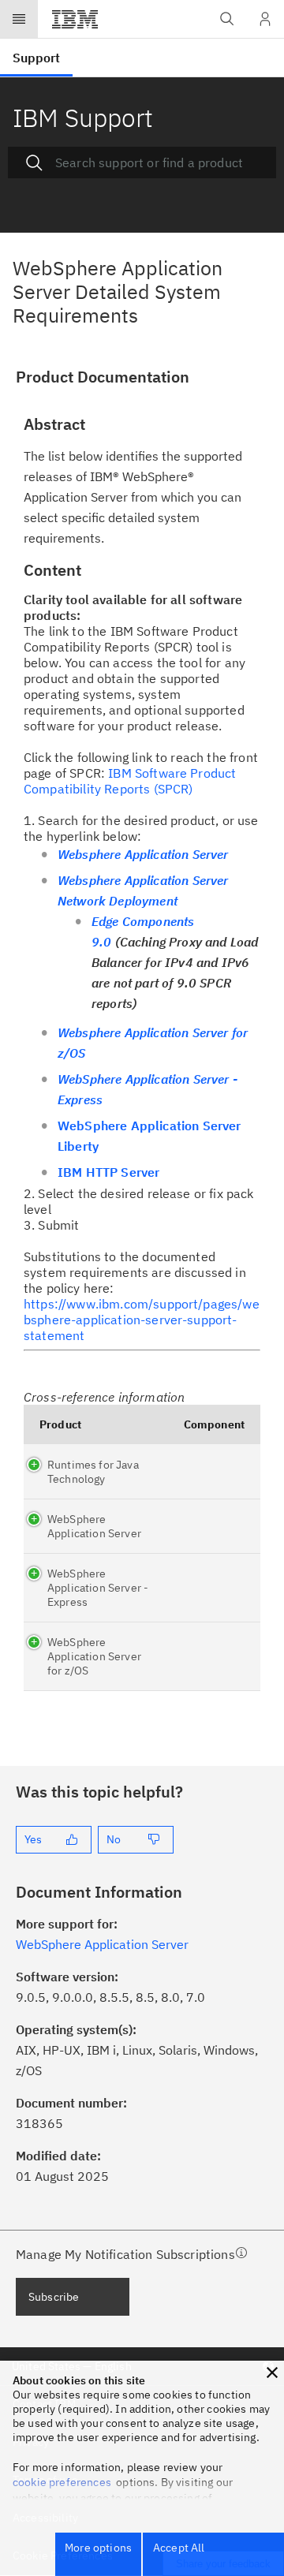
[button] (272, 2373)
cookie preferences (62, 2482)
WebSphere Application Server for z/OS (94, 1656)
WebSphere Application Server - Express (98, 1588)
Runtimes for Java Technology (93, 1472)
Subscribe (54, 2297)
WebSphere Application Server (94, 1526)
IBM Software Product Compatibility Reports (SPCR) (130, 781)
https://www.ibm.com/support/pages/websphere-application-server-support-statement (142, 1320)
